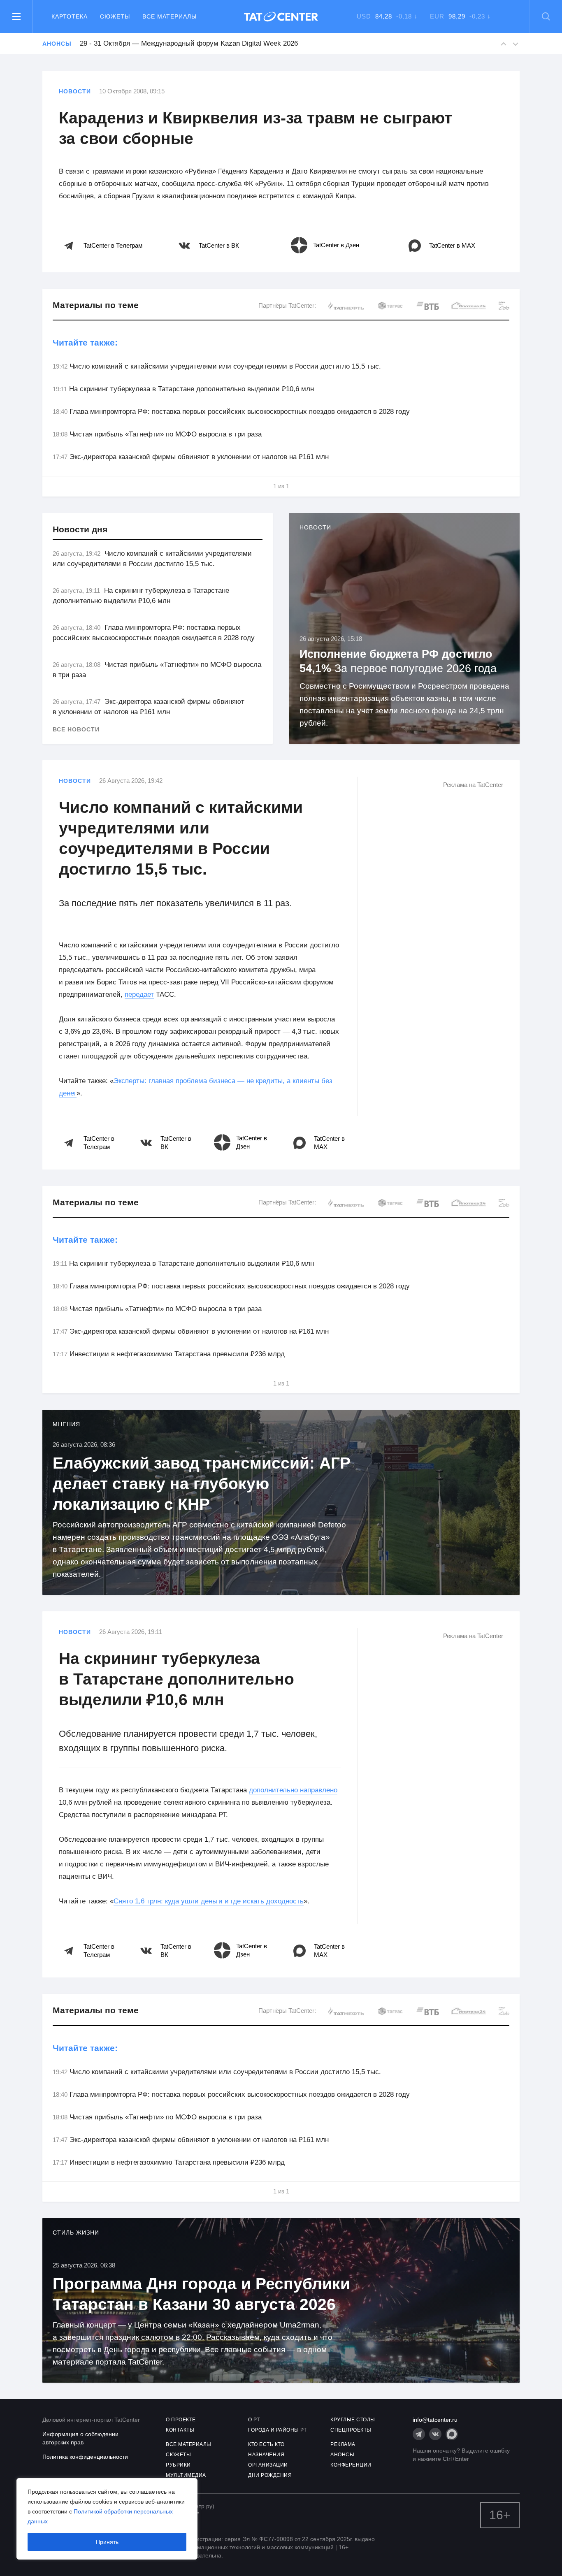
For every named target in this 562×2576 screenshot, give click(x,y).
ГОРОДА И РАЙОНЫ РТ (277, 2430)
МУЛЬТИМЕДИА (186, 2475)
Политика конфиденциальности (85, 2457)
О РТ (254, 2420)
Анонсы (57, 44)
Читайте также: (85, 342)
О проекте (181, 2420)
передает (139, 994)
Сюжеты (115, 16)
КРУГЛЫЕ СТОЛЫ (353, 2420)
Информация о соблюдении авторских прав (80, 2438)
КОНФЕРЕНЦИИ (351, 2465)
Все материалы (170, 16)
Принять (107, 2542)
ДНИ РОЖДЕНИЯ (270, 2475)
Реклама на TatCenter (473, 785)
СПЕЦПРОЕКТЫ (351, 2430)
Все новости (76, 729)
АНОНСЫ (342, 2455)
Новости (75, 91)
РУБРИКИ (178, 2465)
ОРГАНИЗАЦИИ (268, 2465)
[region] (107, 2519)
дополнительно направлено (293, 1790)
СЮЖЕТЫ (178, 2455)
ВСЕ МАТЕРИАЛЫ (189, 2444)
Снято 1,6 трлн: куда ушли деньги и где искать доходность (209, 1901)
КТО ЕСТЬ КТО (266, 2444)
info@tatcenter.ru (435, 2420)
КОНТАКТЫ (180, 2430)
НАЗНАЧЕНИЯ (266, 2455)
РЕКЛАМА (343, 2444)
